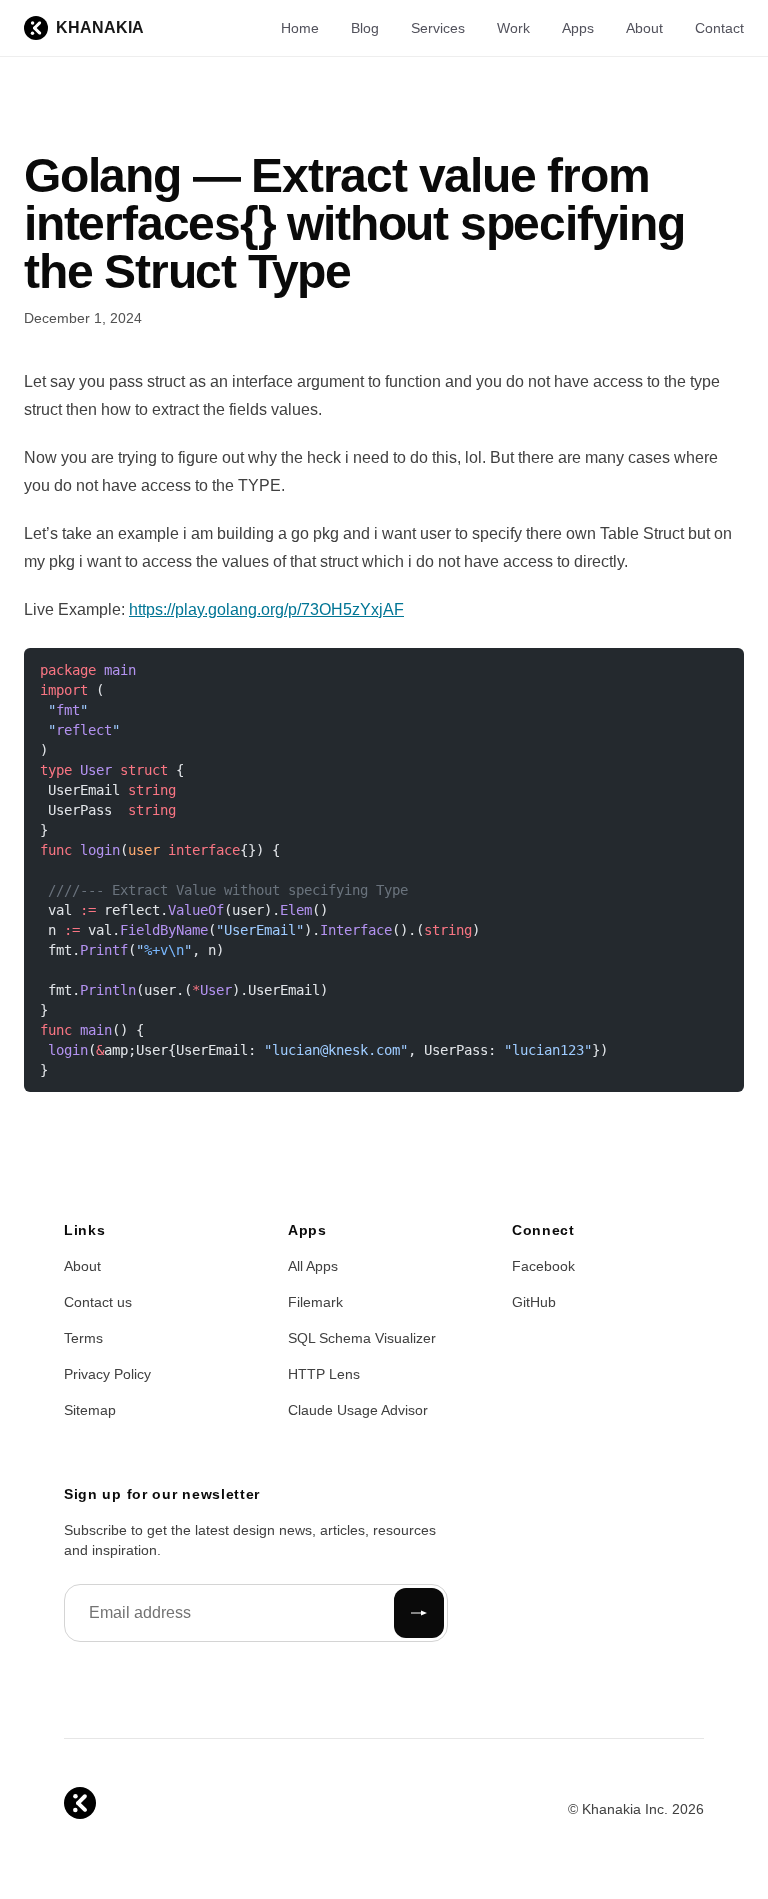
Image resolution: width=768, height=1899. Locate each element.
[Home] (80, 1803)
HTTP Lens (324, 1374)
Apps (578, 28)
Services (438, 28)
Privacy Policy (107, 1374)
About (644, 28)
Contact (719, 28)
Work (513, 28)
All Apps (313, 1266)
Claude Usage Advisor (358, 1410)
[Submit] (419, 1613)
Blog (365, 28)
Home (300, 28)
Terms (83, 1338)
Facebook (543, 1266)
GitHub (534, 1302)
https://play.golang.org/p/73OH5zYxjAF (266, 609)
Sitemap (90, 1410)
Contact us (98, 1302)
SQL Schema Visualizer (362, 1338)
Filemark (315, 1302)
